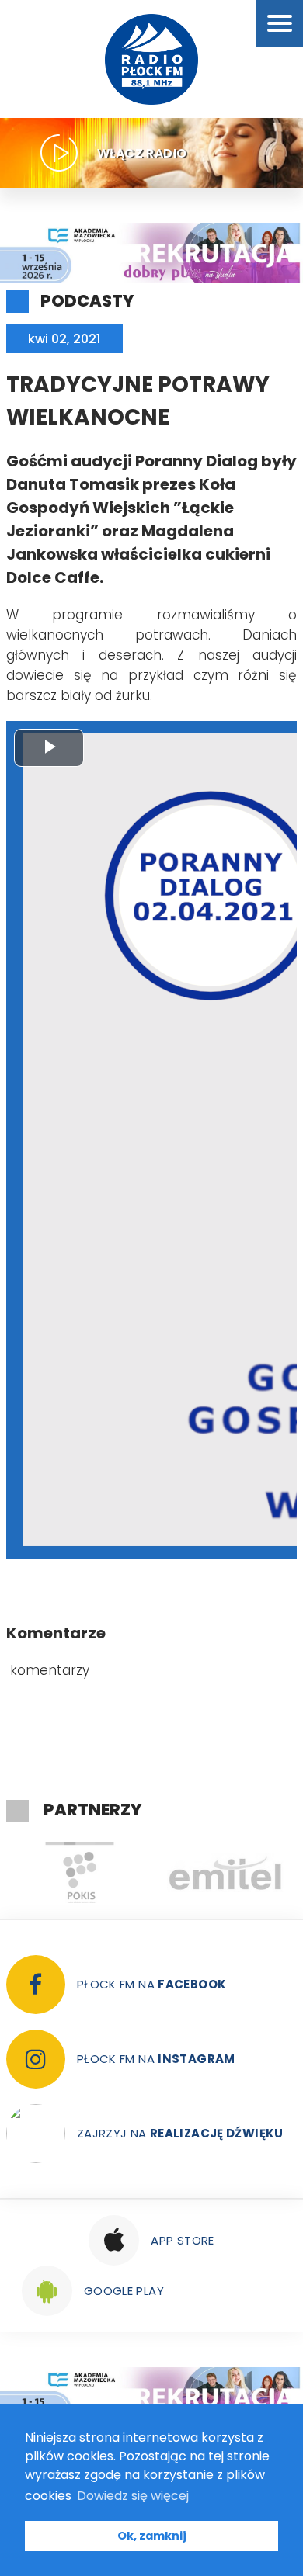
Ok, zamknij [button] (152, 2536)
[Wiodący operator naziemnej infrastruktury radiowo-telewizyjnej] (225, 1873)
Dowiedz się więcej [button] (133, 2496)
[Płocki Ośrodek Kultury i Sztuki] (79, 1873)
